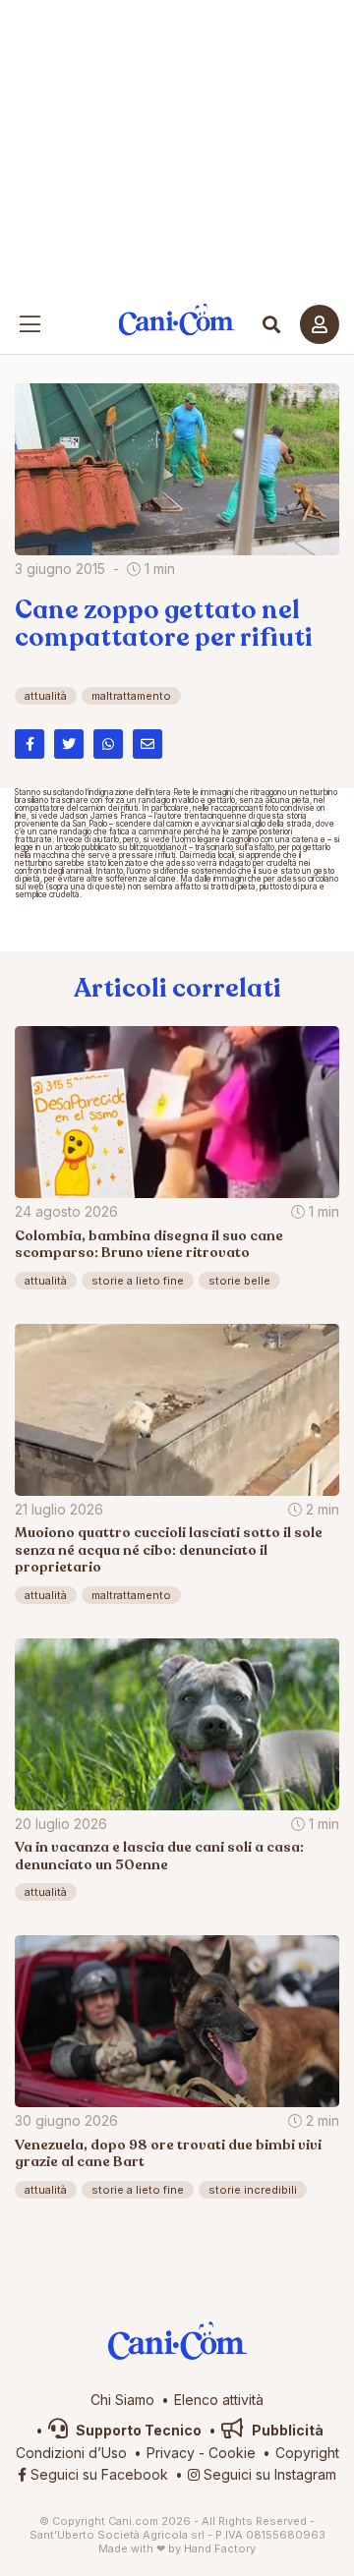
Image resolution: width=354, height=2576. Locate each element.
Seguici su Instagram (268, 2474)
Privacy (171, 2453)
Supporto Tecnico (137, 2430)
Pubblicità (286, 2430)
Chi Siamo (122, 2400)
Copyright (307, 2453)
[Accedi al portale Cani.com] (320, 324)
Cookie (232, 2453)
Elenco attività (219, 2400)
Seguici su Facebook (97, 2474)
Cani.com (177, 320)
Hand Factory (220, 2548)
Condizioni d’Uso (71, 2453)
